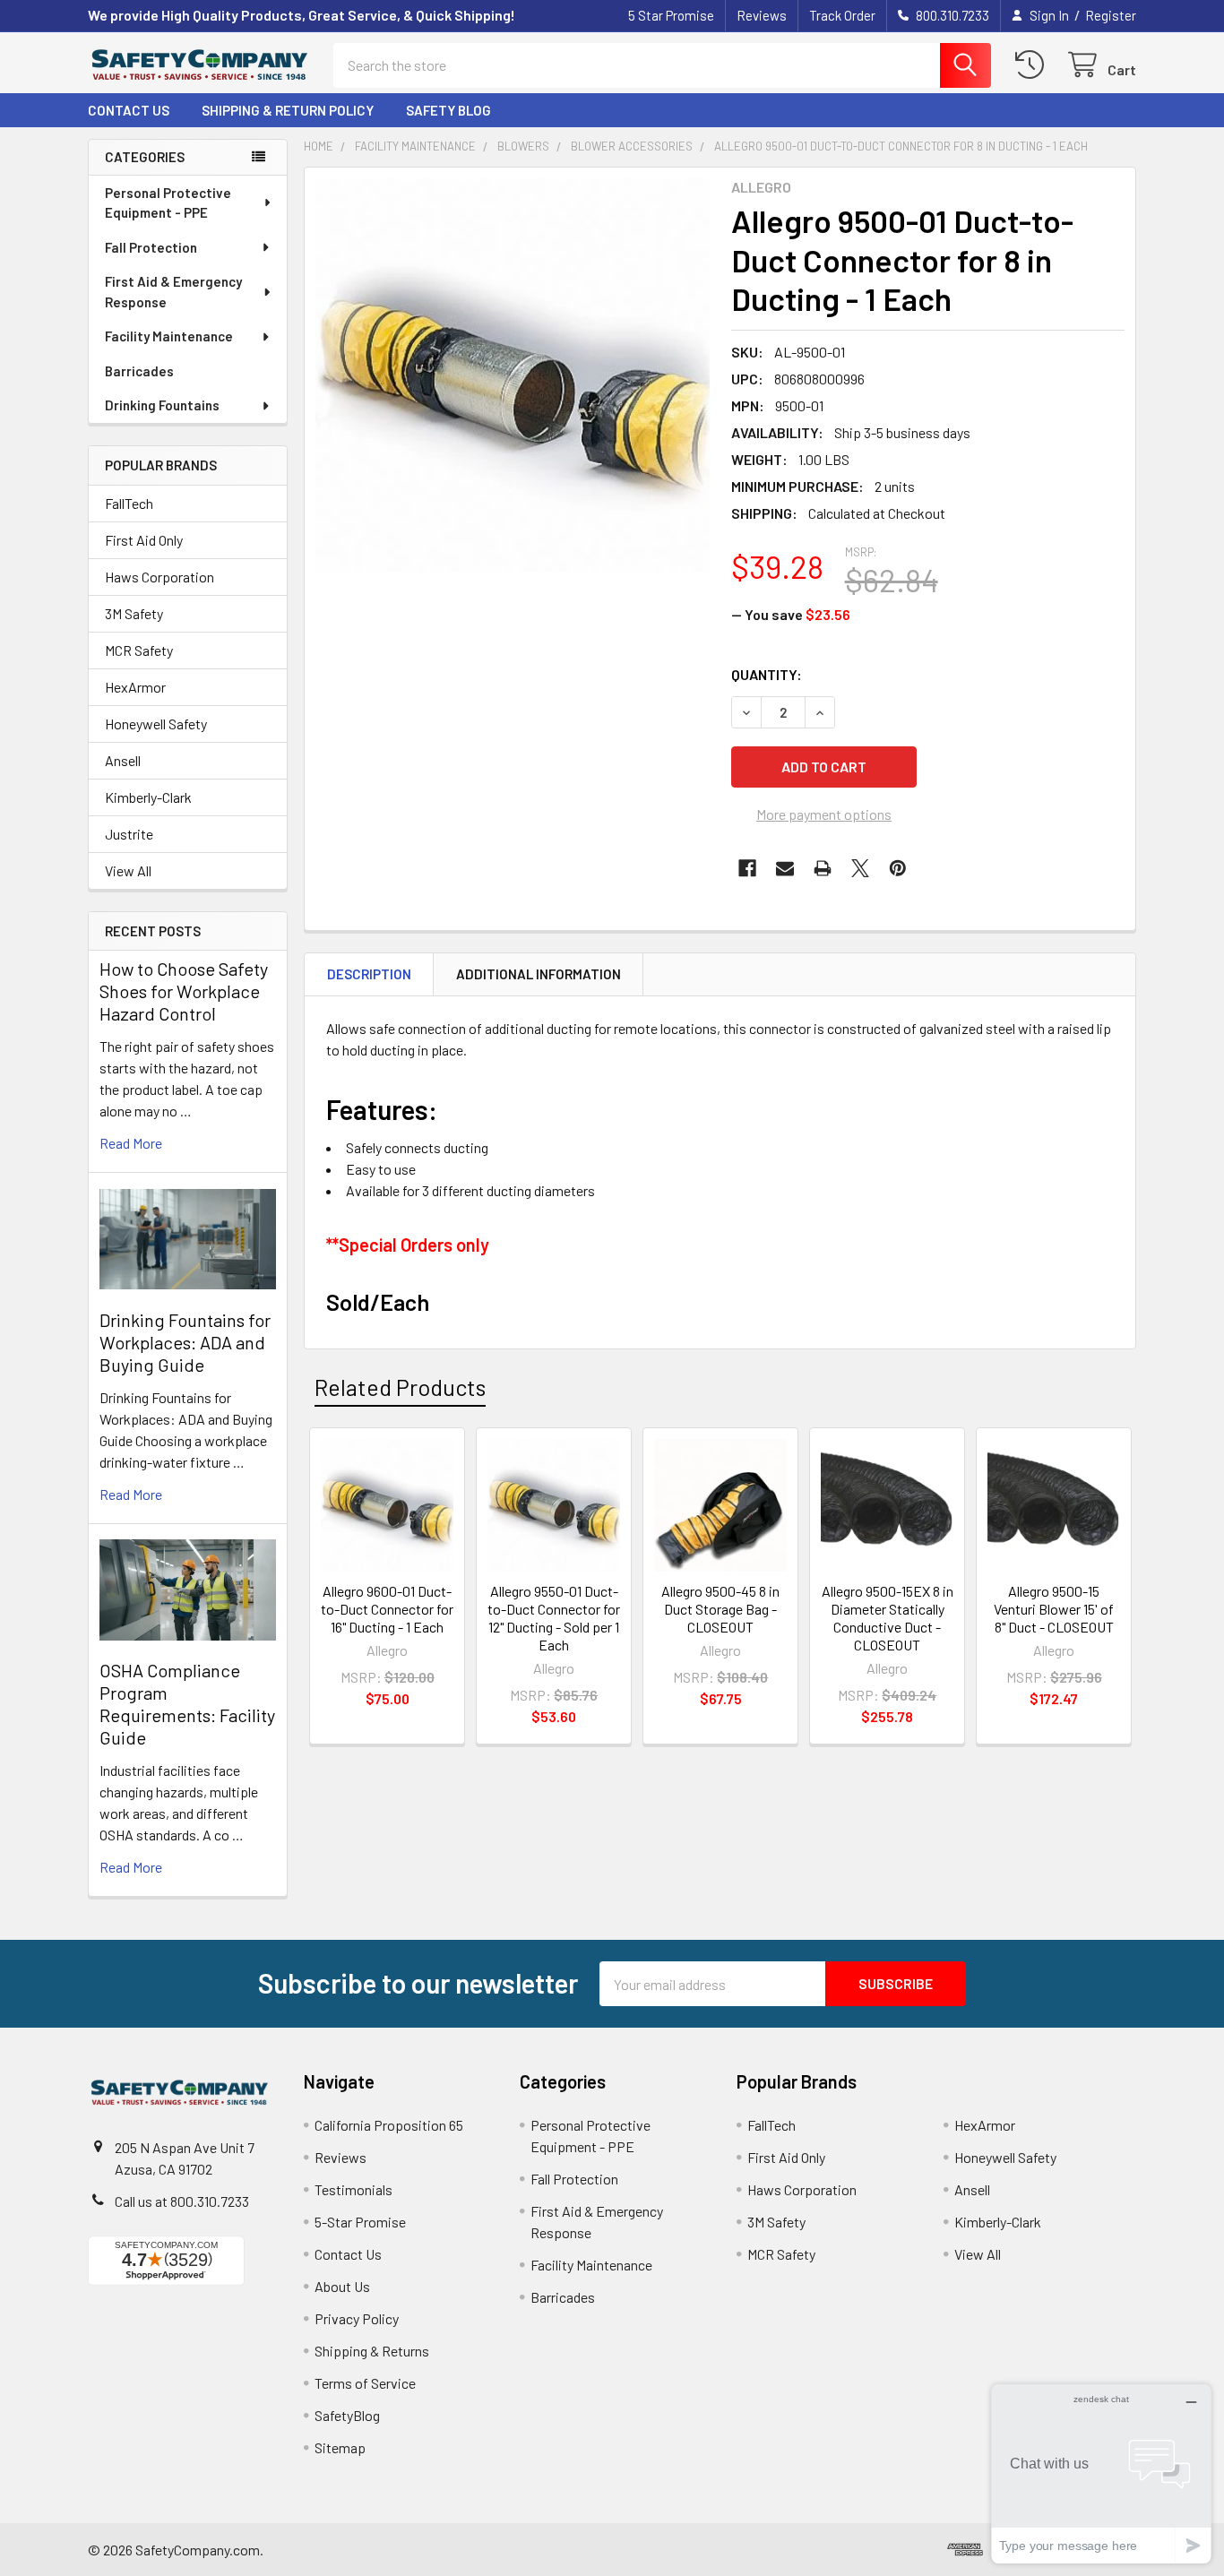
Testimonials (353, 2189)
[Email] (785, 868)
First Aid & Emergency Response (173, 292)
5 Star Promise (671, 15)
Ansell (123, 760)
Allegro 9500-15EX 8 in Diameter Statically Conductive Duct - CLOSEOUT (888, 1618)
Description (369, 974)
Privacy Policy (357, 2318)
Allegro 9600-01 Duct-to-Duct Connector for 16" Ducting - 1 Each (387, 1609)
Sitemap (340, 2447)
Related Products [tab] (400, 1387)
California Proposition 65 (389, 2125)
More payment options (824, 814)
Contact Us (129, 110)
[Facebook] (747, 868)
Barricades (139, 371)
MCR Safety (139, 650)
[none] (513, 375)
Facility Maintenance (169, 336)
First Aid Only (144, 540)
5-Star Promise (360, 2222)
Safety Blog (448, 110)
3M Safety (134, 613)
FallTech (129, 503)
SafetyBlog (347, 2415)
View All (128, 870)
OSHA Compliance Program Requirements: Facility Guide (187, 1704)
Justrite (129, 834)
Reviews (762, 15)
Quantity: (767, 674)
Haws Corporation (159, 577)
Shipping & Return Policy (288, 110)
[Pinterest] (898, 868)
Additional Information (539, 974)
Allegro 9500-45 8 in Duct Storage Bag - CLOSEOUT (720, 1609)
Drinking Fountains (162, 405)
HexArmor (135, 687)
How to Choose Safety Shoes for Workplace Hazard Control (184, 991)
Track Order (842, 15)
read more (131, 1143)
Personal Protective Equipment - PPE (168, 203)
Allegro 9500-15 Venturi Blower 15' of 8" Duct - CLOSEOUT (1054, 1609)
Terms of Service (365, 2383)
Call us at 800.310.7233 (182, 2201)
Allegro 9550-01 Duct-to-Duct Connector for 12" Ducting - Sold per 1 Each (554, 1618)
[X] (860, 868)
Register (1111, 15)
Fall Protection (151, 247)
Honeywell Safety (156, 724)
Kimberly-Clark (148, 797)
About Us (342, 2286)
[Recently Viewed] (1034, 65)
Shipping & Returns (372, 2351)
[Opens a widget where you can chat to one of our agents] (1101, 2473)
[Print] (823, 868)
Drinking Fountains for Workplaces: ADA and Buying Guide (185, 1342)
